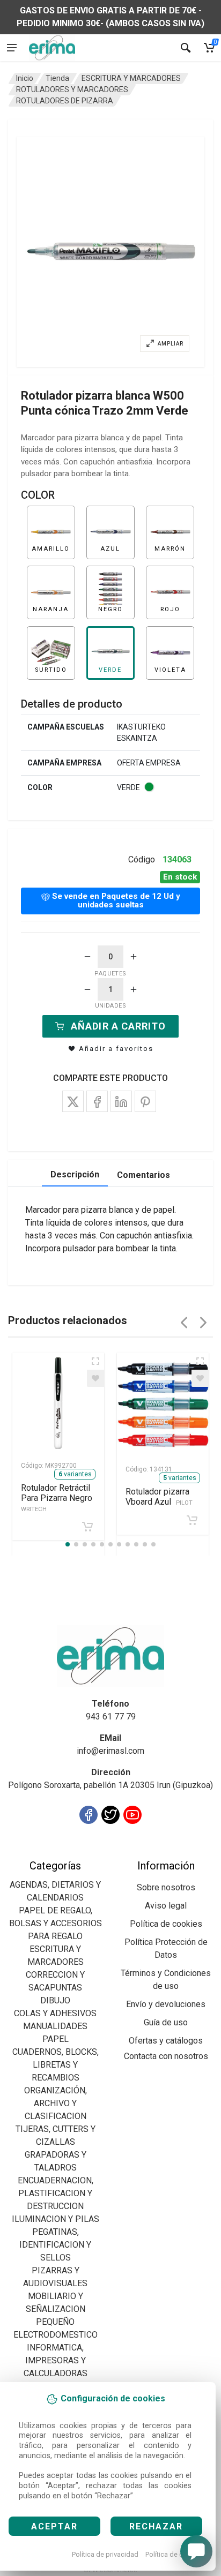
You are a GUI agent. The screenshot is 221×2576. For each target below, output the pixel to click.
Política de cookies (175, 2554)
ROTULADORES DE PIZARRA (65, 101)
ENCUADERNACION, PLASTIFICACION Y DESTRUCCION (56, 2193)
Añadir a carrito (118, 1026)
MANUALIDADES (55, 2026)
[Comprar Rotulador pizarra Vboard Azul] (192, 1520)
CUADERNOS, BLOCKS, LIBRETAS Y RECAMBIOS (56, 2065)
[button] (110, 252)
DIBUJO (55, 2000)
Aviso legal (166, 1906)
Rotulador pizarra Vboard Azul (159, 1497)
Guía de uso (166, 2022)
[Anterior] (184, 1323)
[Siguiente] (203, 1323)
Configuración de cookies (71, 1853)
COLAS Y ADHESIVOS (55, 2013)
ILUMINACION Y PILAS (56, 2219)
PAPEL (56, 2039)
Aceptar (54, 2526)
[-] (87, 957)
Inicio (25, 78)
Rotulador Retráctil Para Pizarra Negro (57, 1498)
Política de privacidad (105, 2554)
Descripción (75, 1174)
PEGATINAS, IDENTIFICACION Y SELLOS (55, 2245)
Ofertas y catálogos (166, 2041)
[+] (134, 957)
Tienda (57, 78)
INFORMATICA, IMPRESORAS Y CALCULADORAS (56, 2360)
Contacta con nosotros (166, 2056)
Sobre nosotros (166, 1887)
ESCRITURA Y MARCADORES (131, 78)
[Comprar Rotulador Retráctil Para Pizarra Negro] (87, 1527)
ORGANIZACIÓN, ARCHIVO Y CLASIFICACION (56, 2103)
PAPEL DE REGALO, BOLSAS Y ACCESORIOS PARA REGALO (56, 1923)
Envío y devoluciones (166, 2004)
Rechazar (156, 2526)
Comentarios (143, 1175)
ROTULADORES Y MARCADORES (72, 89)
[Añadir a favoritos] (95, 1378)
